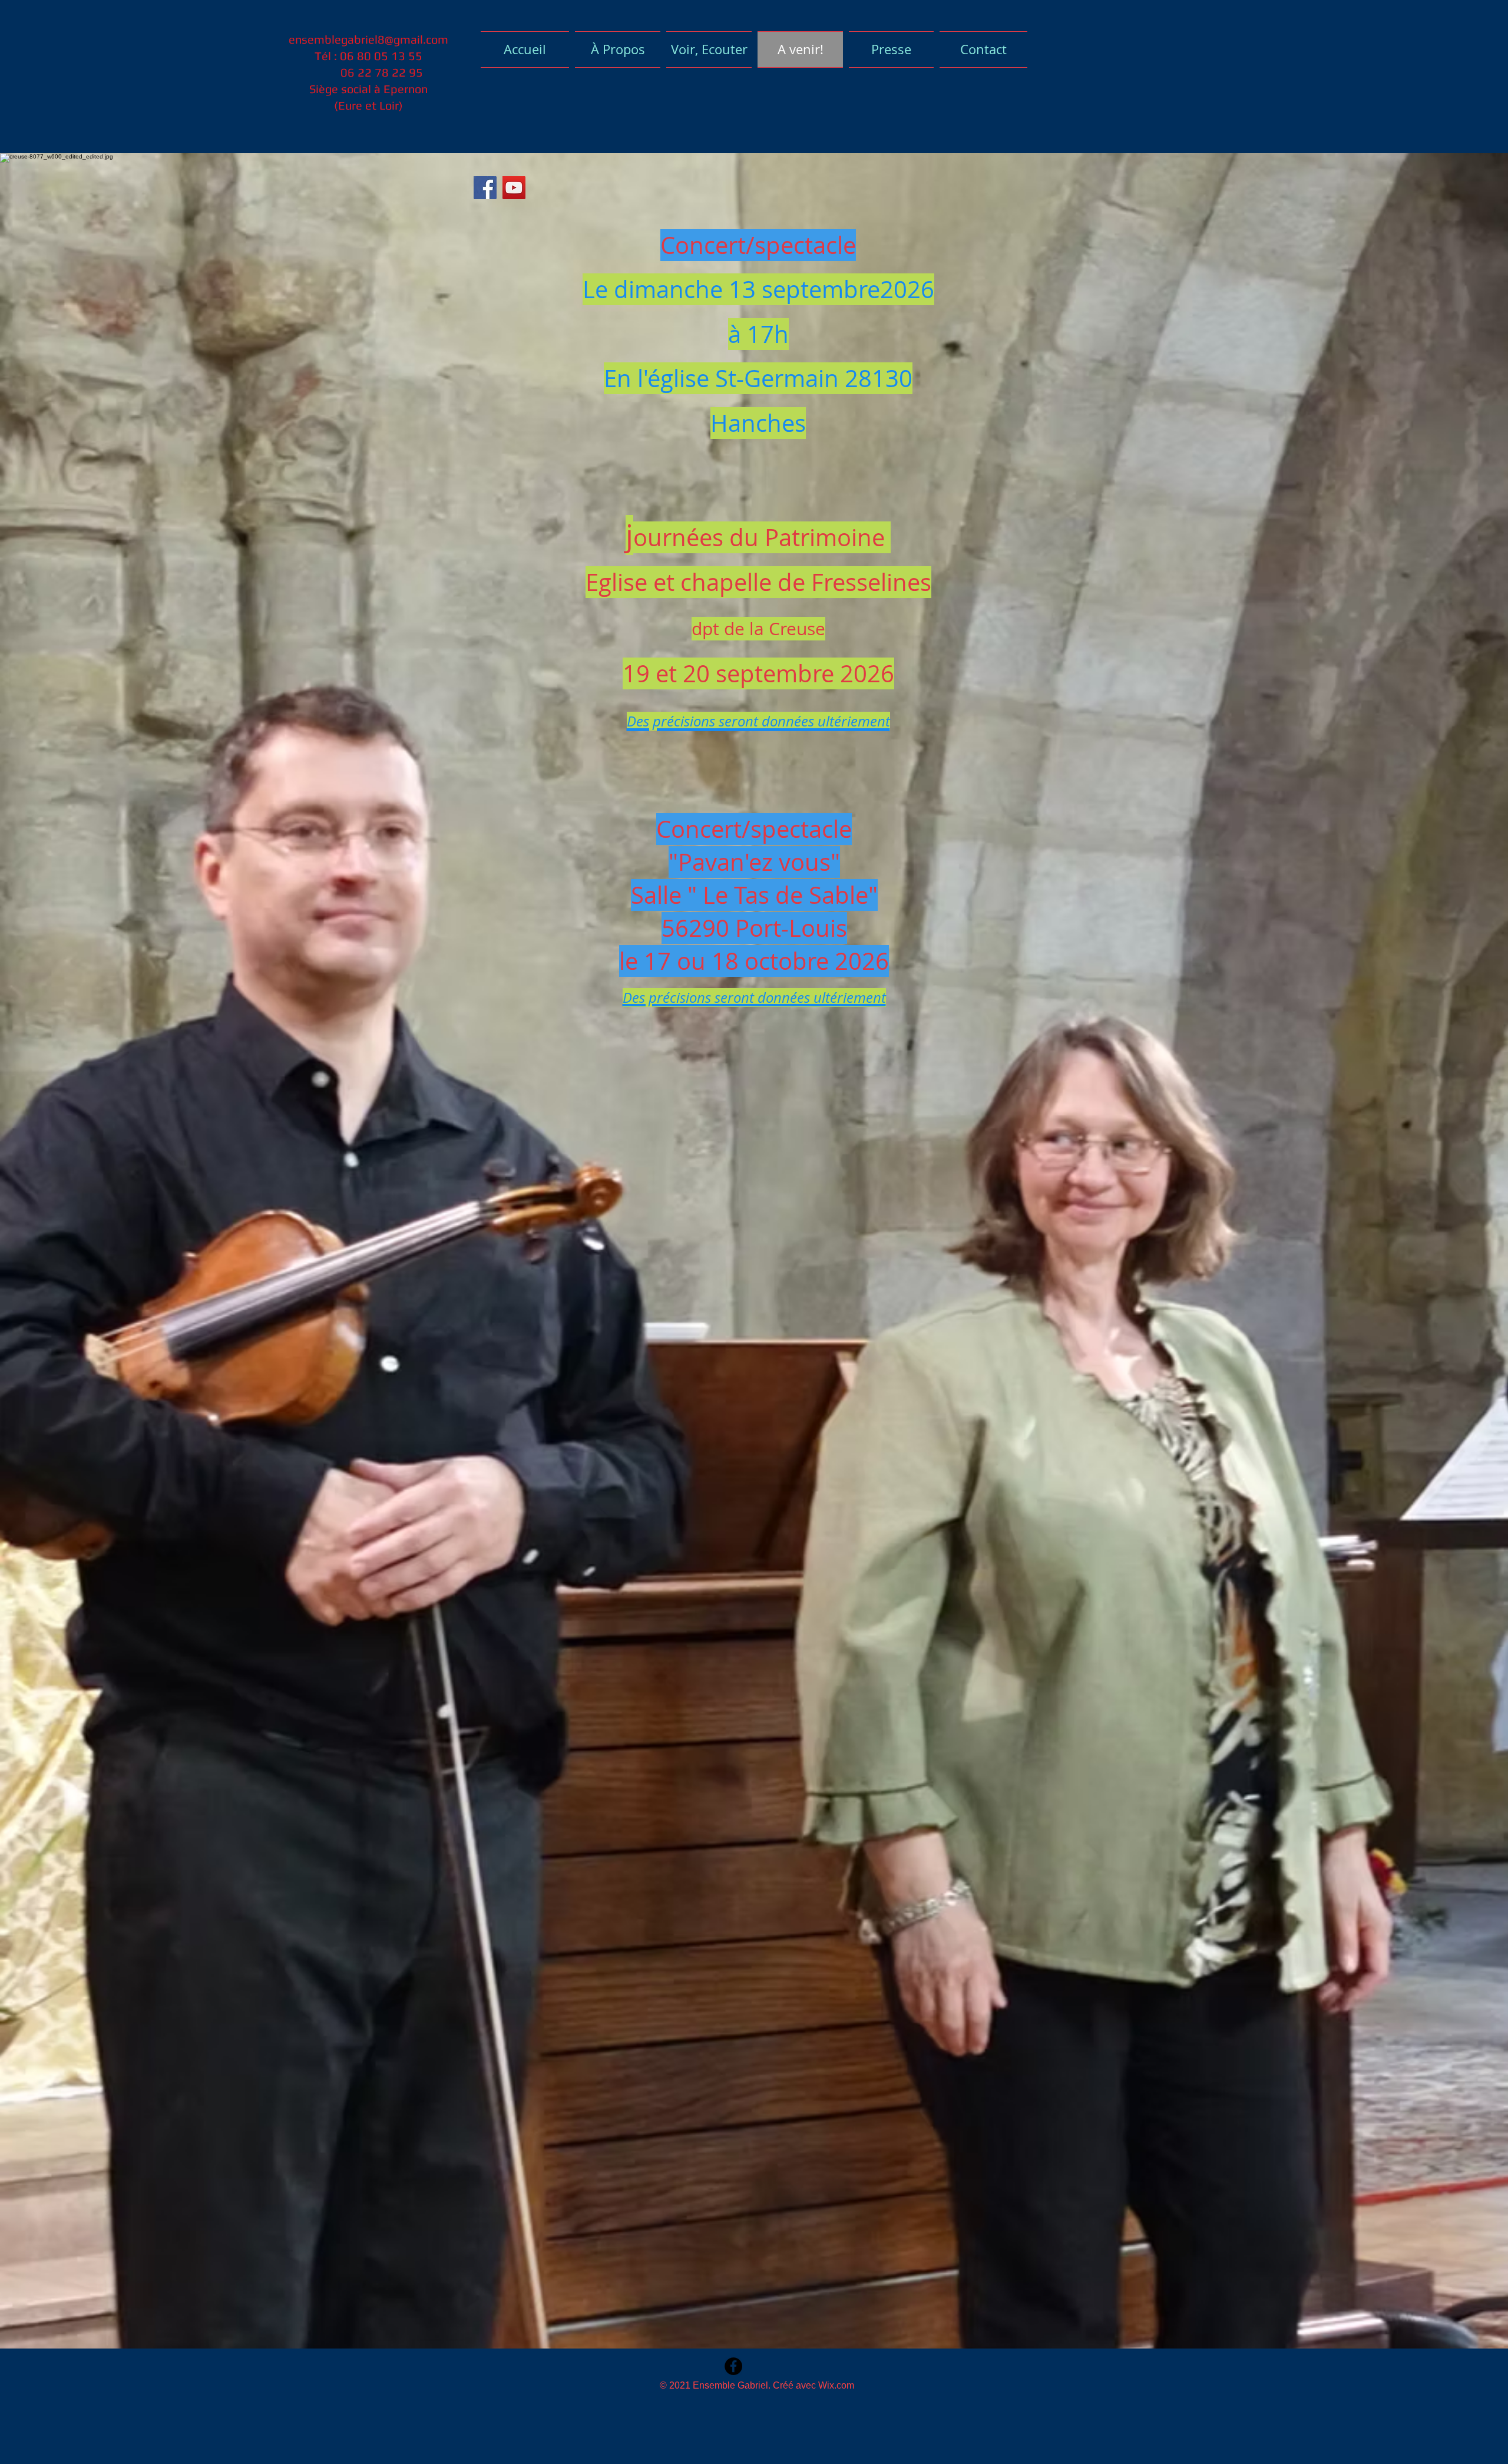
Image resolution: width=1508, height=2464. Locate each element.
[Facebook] (485, 188)
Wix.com (836, 2385)
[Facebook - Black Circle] (733, 2366)
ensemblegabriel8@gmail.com (368, 39)
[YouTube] (514, 188)
